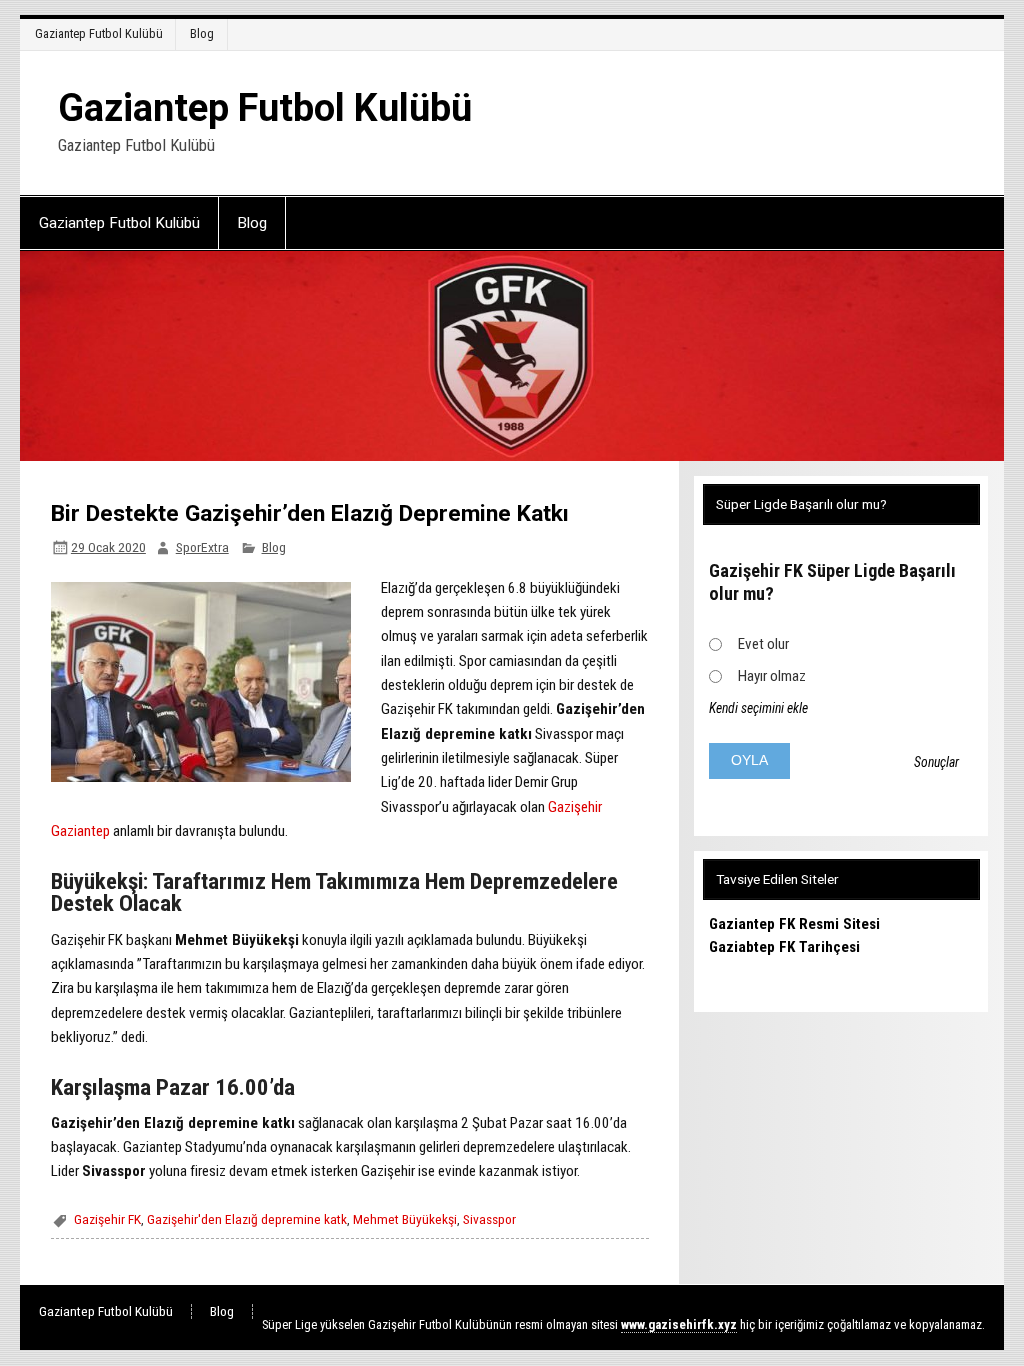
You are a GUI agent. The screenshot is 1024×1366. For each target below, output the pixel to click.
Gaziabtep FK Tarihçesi (784, 947)
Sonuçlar (936, 762)
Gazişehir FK (107, 1219)
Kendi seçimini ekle (758, 708)
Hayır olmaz (772, 676)
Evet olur (763, 644)
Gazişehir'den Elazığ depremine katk (247, 1219)
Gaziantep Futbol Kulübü (99, 33)
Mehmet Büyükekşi (405, 1219)
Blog (202, 33)
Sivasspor (489, 1219)
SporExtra (202, 547)
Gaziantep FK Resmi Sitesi (794, 924)
